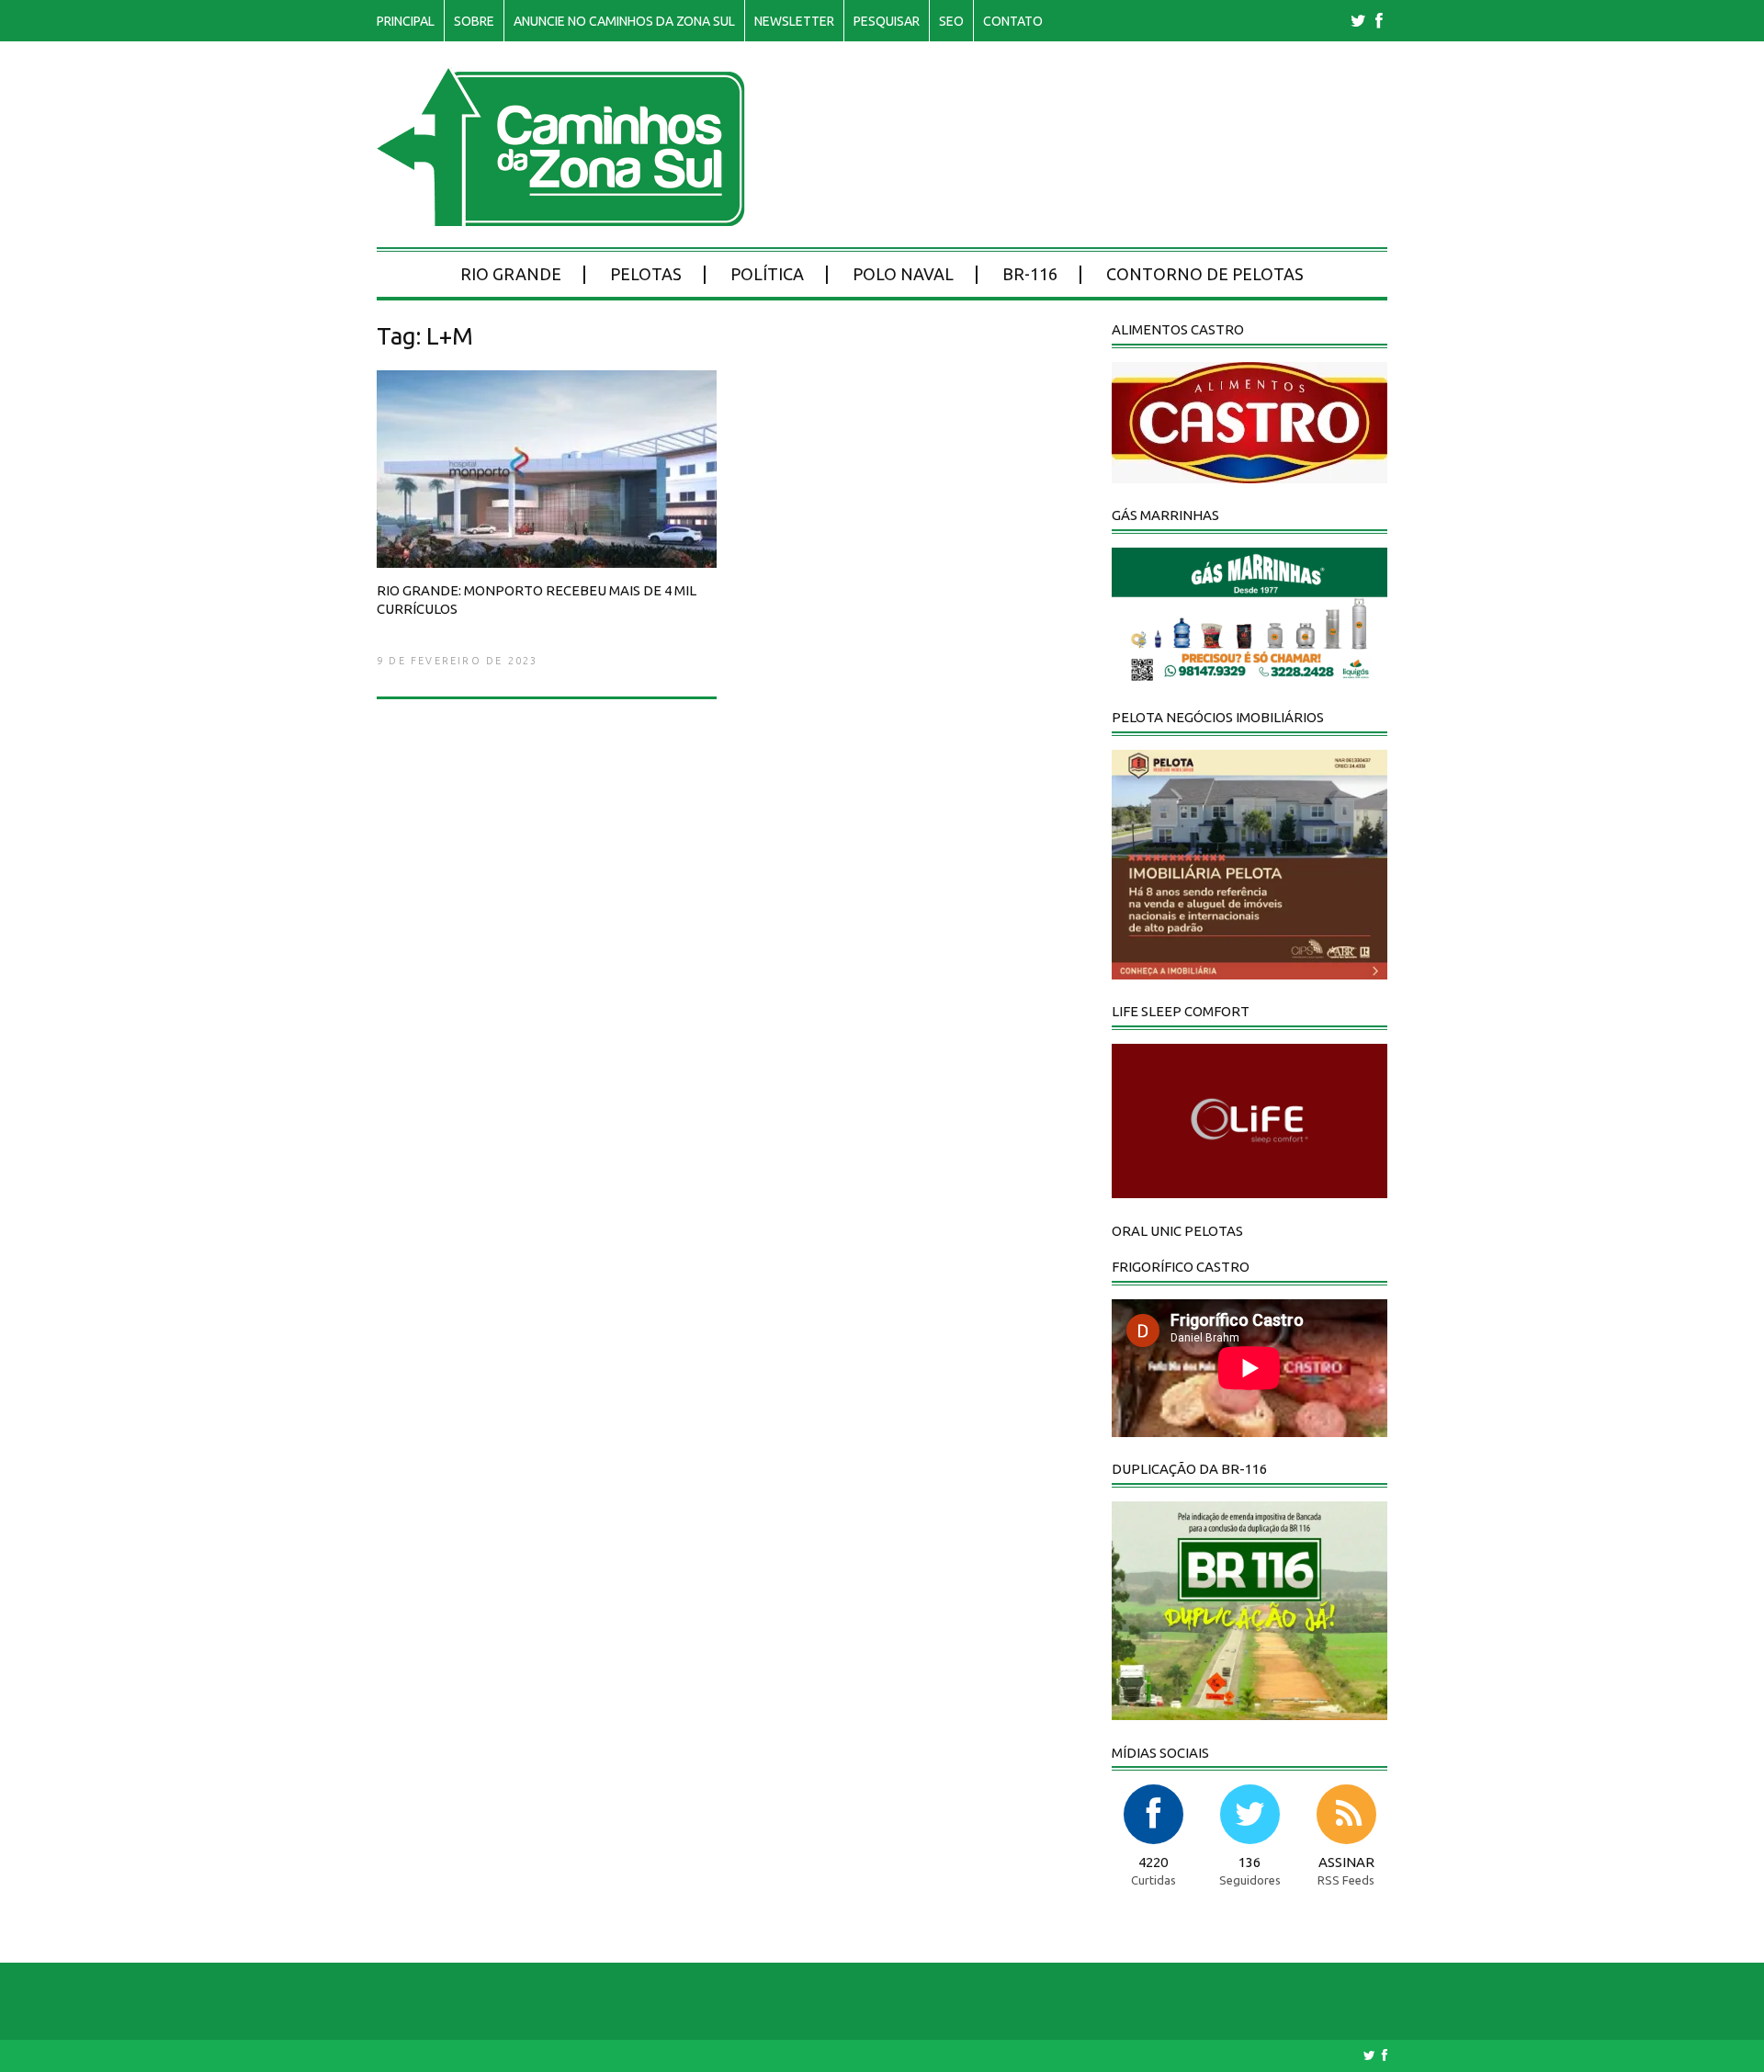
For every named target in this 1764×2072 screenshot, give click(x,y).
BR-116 (1030, 274)
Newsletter (794, 21)
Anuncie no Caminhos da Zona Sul (624, 21)
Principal (406, 21)
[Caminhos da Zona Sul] (561, 216)
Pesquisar (887, 21)
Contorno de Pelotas (1205, 274)
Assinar (1346, 1862)
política (767, 274)
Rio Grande (511, 274)
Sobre (474, 21)
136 (1249, 1862)
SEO (951, 21)
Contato (1013, 21)
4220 (1153, 1862)
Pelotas (646, 274)
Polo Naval (903, 274)
